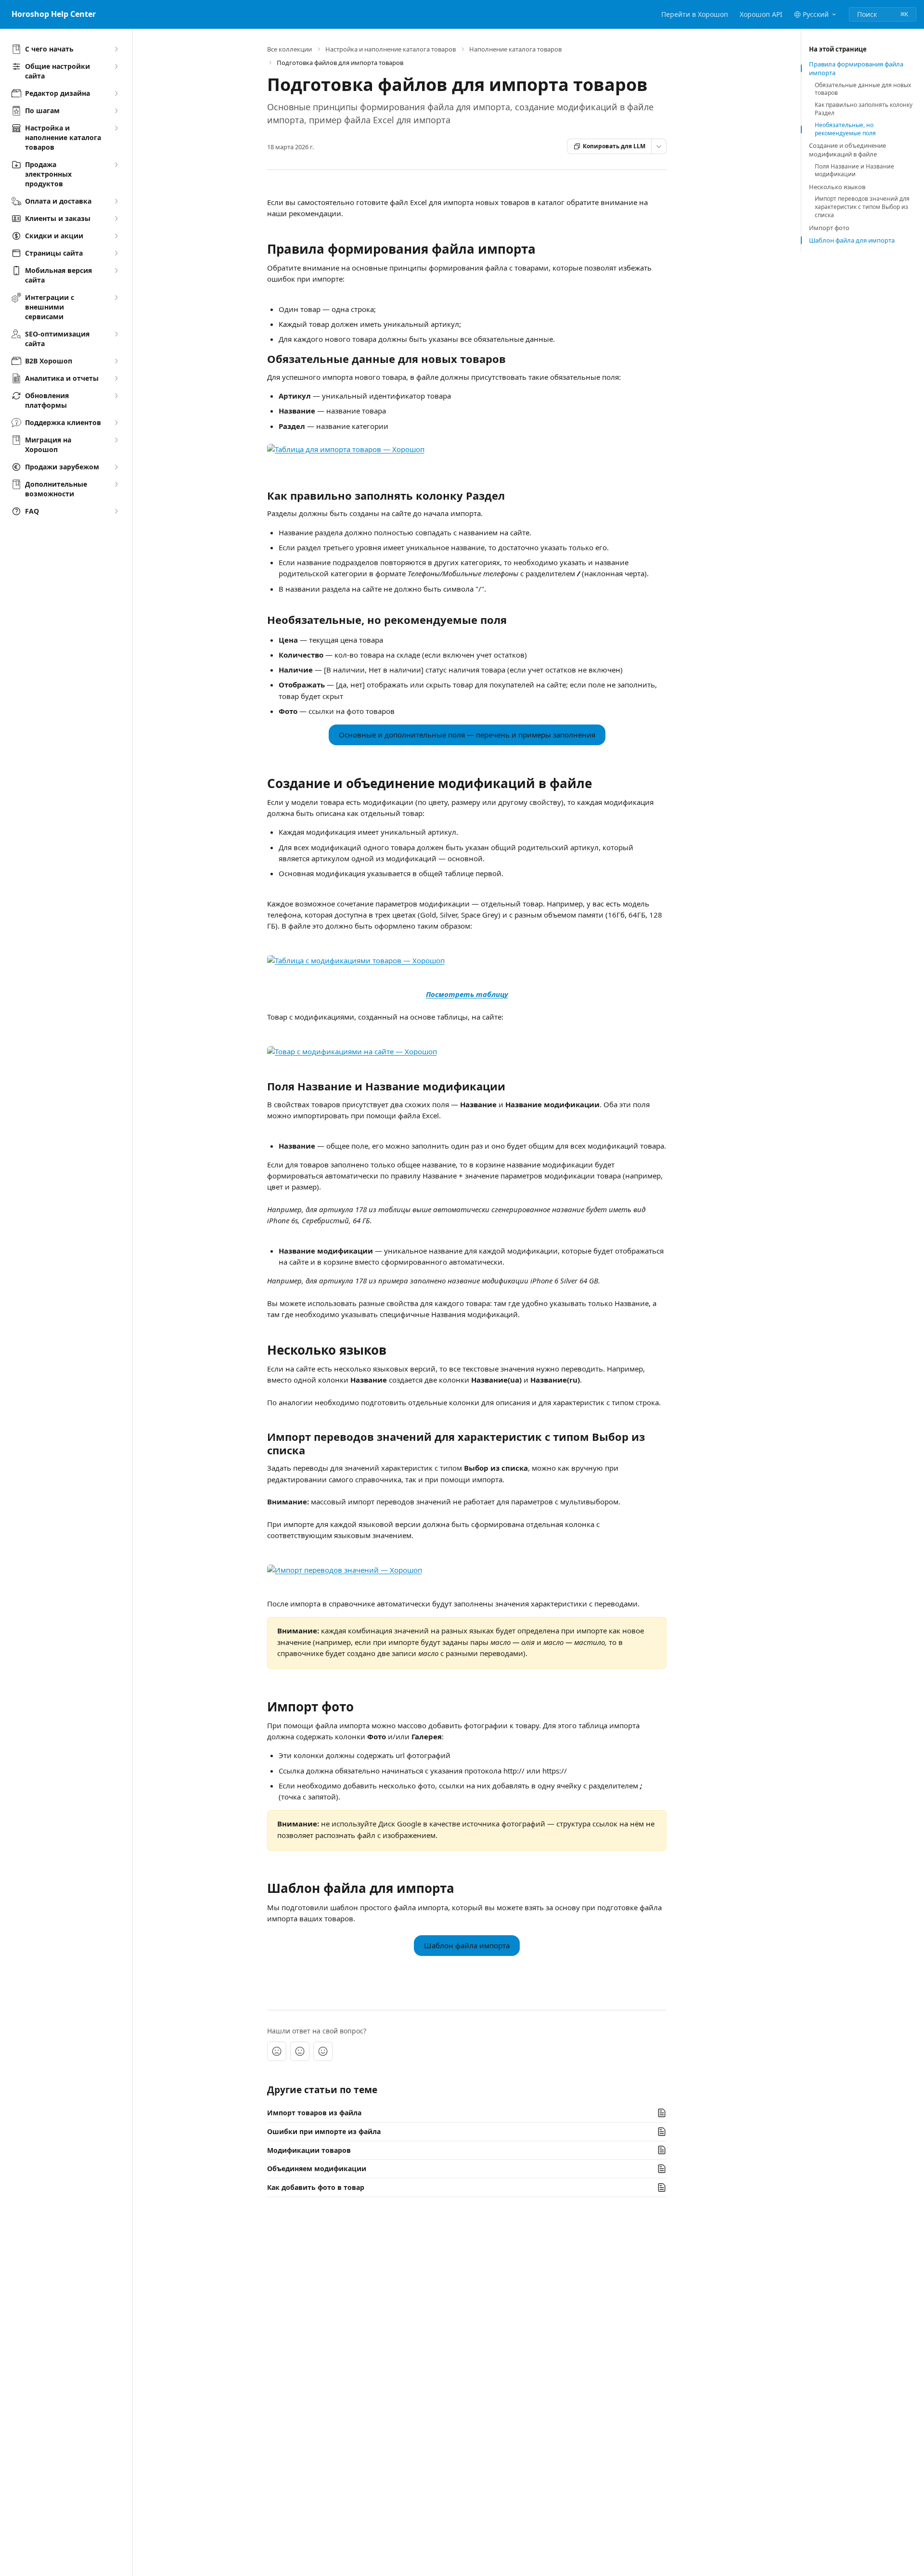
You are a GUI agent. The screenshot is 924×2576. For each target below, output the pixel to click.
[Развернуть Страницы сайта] (116, 253)
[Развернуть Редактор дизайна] (116, 93)
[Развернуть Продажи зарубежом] (116, 467)
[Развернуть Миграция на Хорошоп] (116, 440)
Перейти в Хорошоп (695, 14)
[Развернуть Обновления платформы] (116, 396)
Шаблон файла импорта (467, 1945)
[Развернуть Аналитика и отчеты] (116, 378)
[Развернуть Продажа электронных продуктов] (116, 165)
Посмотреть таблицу (467, 994)
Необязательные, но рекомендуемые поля (845, 129)
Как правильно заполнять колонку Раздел (864, 109)
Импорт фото (829, 228)
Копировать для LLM (614, 146)
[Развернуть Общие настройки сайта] (116, 66)
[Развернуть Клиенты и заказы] (116, 219)
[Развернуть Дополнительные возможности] (116, 484)
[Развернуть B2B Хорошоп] (116, 361)
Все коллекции (289, 49)
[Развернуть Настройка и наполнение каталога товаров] (116, 128)
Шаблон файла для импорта (852, 240)
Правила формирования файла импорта (856, 68)
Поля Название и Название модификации (854, 171)
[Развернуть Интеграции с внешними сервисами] (116, 298)
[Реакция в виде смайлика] (323, 2051)
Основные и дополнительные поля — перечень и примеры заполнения (467, 735)
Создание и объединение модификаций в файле (847, 150)
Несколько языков (837, 187)
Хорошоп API (761, 14)
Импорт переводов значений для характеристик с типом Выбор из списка (862, 207)
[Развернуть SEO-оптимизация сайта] (116, 334)
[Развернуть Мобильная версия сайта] (116, 271)
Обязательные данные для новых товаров (863, 89)
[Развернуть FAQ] (116, 511)
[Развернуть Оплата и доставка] (116, 201)
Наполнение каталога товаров (515, 49)
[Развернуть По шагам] (116, 111)
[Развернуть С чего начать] (116, 49)
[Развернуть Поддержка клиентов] (116, 423)
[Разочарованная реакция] (277, 2051)
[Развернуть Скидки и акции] (116, 236)
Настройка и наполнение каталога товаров (391, 49)
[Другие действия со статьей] (659, 146)
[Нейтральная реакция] (300, 2051)
